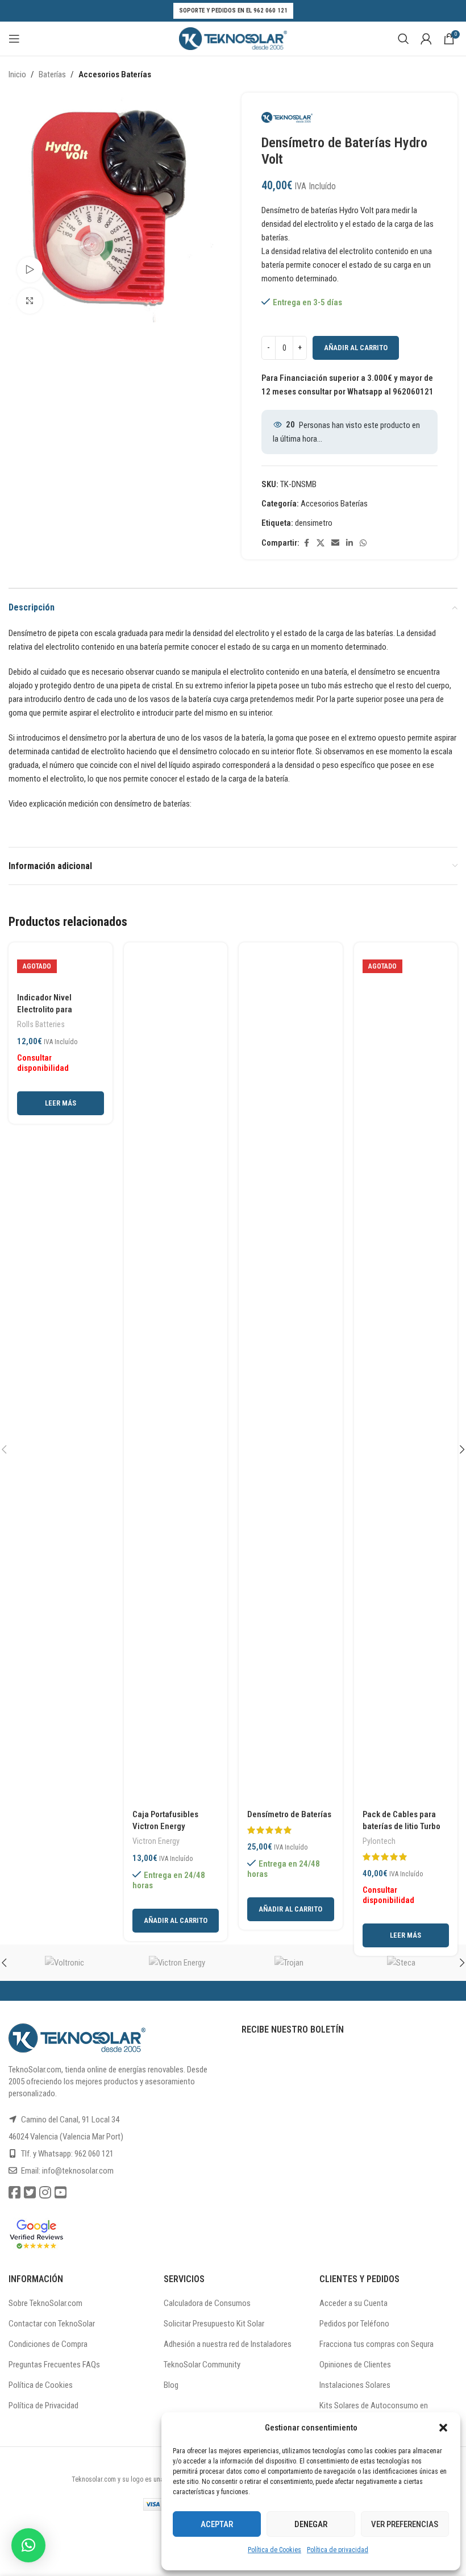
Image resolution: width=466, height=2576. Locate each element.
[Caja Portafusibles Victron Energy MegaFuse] (176, 1377)
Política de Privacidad (43, 2405)
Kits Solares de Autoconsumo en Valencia (374, 2411)
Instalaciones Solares (355, 2385)
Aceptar (217, 2524)
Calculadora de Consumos (207, 2303)
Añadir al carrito (356, 348)
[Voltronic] (65, 1963)
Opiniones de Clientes (355, 2365)
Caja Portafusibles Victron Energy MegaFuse (165, 1826)
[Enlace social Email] (335, 543)
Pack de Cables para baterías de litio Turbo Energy (401, 1826)
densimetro (314, 523)
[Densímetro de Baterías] (291, 1377)
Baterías (52, 74)
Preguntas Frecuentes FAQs (54, 2365)
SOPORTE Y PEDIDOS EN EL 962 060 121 (233, 11)
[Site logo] (233, 38)
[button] (443, 2428)
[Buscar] (403, 39)
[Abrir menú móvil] (14, 39)
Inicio (17, 74)
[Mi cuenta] (426, 39)
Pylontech (379, 1841)
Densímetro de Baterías (289, 1814)
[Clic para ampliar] (30, 301)
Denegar (311, 2524)
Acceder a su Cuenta (353, 2303)
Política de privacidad (338, 2550)
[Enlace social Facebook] (306, 543)
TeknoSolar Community (202, 2365)
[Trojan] (289, 1963)
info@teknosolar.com (78, 2171)
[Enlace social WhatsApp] (363, 543)
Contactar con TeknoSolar (52, 2324)
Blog (171, 2385)
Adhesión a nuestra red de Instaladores (228, 2344)
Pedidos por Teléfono (354, 2324)
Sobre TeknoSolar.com (45, 2303)
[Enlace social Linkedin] (349, 543)
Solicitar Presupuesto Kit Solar (214, 2324)
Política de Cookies (274, 2550)
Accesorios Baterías (115, 74)
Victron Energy (156, 1841)
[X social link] (321, 543)
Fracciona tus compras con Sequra (376, 2344)
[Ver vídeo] (30, 270)
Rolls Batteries (41, 1024)
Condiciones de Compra (48, 2344)
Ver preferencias (405, 2524)
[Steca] (402, 1963)
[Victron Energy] (177, 1963)
